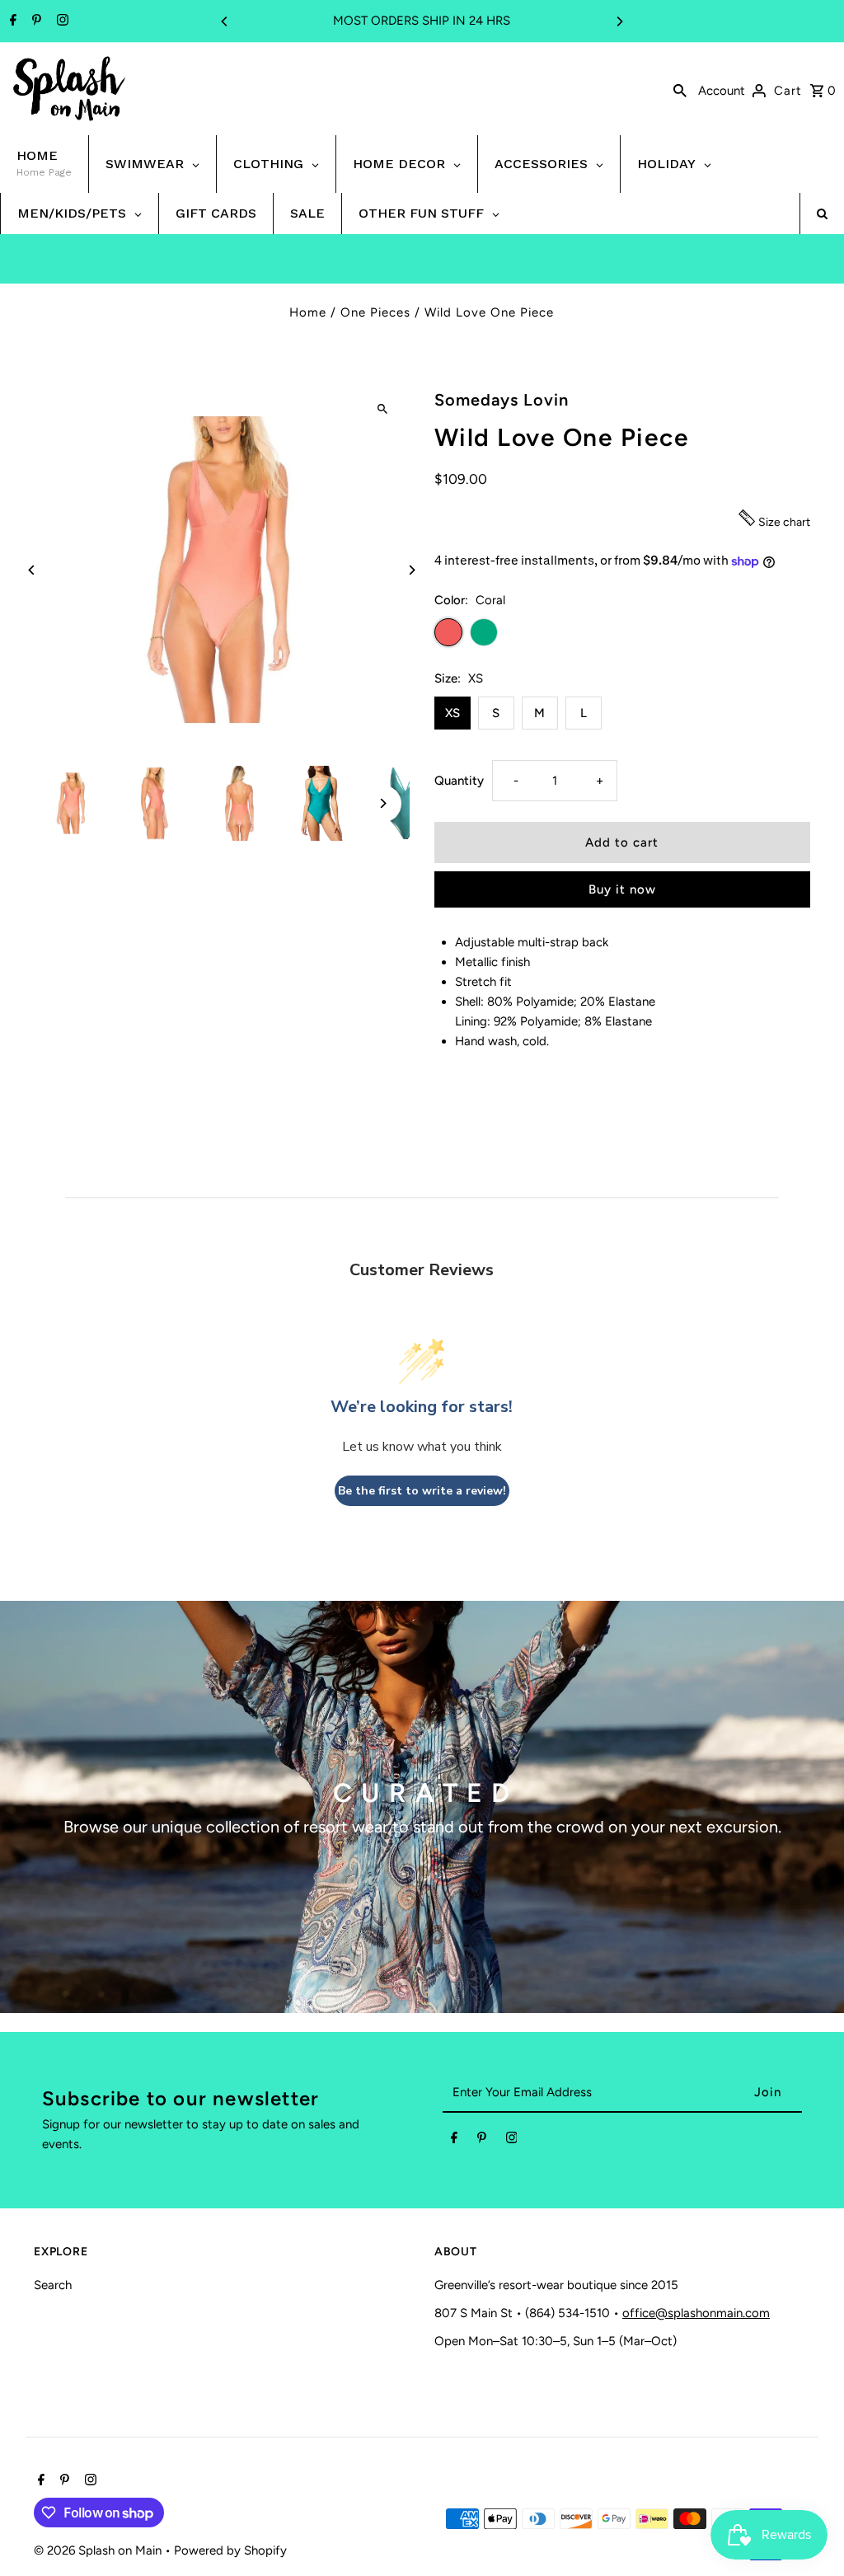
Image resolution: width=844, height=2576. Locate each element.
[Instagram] (61, 21)
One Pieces (375, 312)
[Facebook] (11, 21)
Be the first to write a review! (422, 1491)
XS (452, 713)
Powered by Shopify (230, 2550)
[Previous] (225, 21)
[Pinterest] (35, 21)
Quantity (459, 781)
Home (308, 312)
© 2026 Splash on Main (99, 2550)
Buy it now (622, 889)
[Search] (680, 89)
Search (53, 2285)
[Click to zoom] (383, 408)
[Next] (619, 21)
